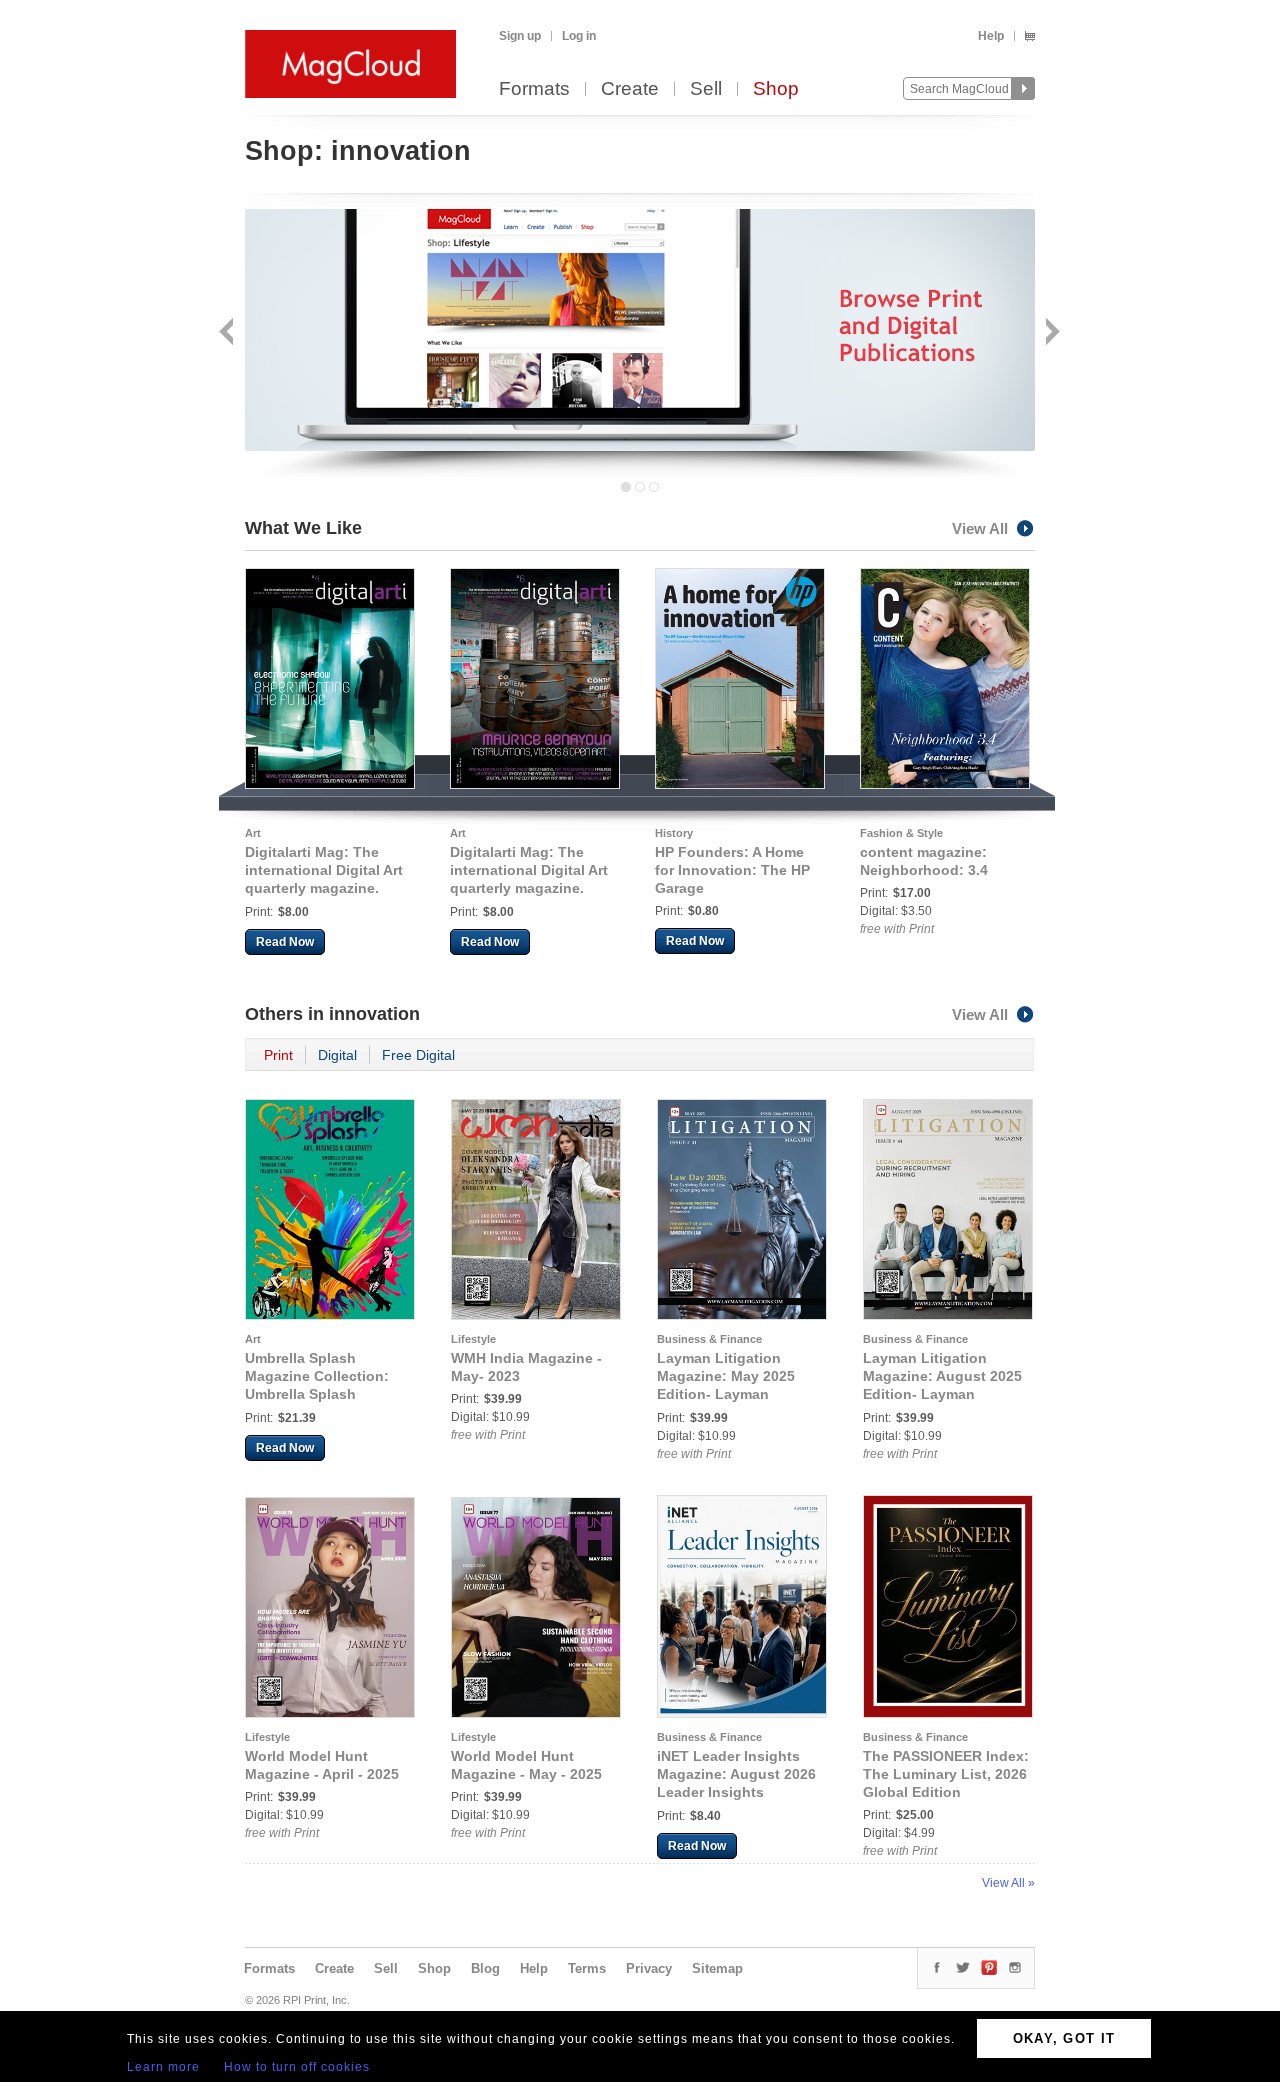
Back (228, 333)
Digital (337, 1055)
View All (980, 528)
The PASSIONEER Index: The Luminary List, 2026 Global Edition (946, 1774)
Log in (579, 36)
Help (991, 36)
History (674, 833)
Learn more (163, 2067)
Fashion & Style (901, 833)
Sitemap (717, 1968)
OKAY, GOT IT (1064, 2038)
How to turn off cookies (297, 2067)
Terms (587, 1968)
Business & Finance (709, 1339)
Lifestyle (473, 1339)
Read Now (285, 942)
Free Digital (418, 1055)
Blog (485, 1968)
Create (630, 89)
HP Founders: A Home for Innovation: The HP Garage (732, 870)
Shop (776, 89)
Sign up (520, 36)
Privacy (649, 1968)
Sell (706, 89)
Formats (534, 89)
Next (1050, 333)
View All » (1008, 1883)
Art (253, 833)
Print (278, 1055)
